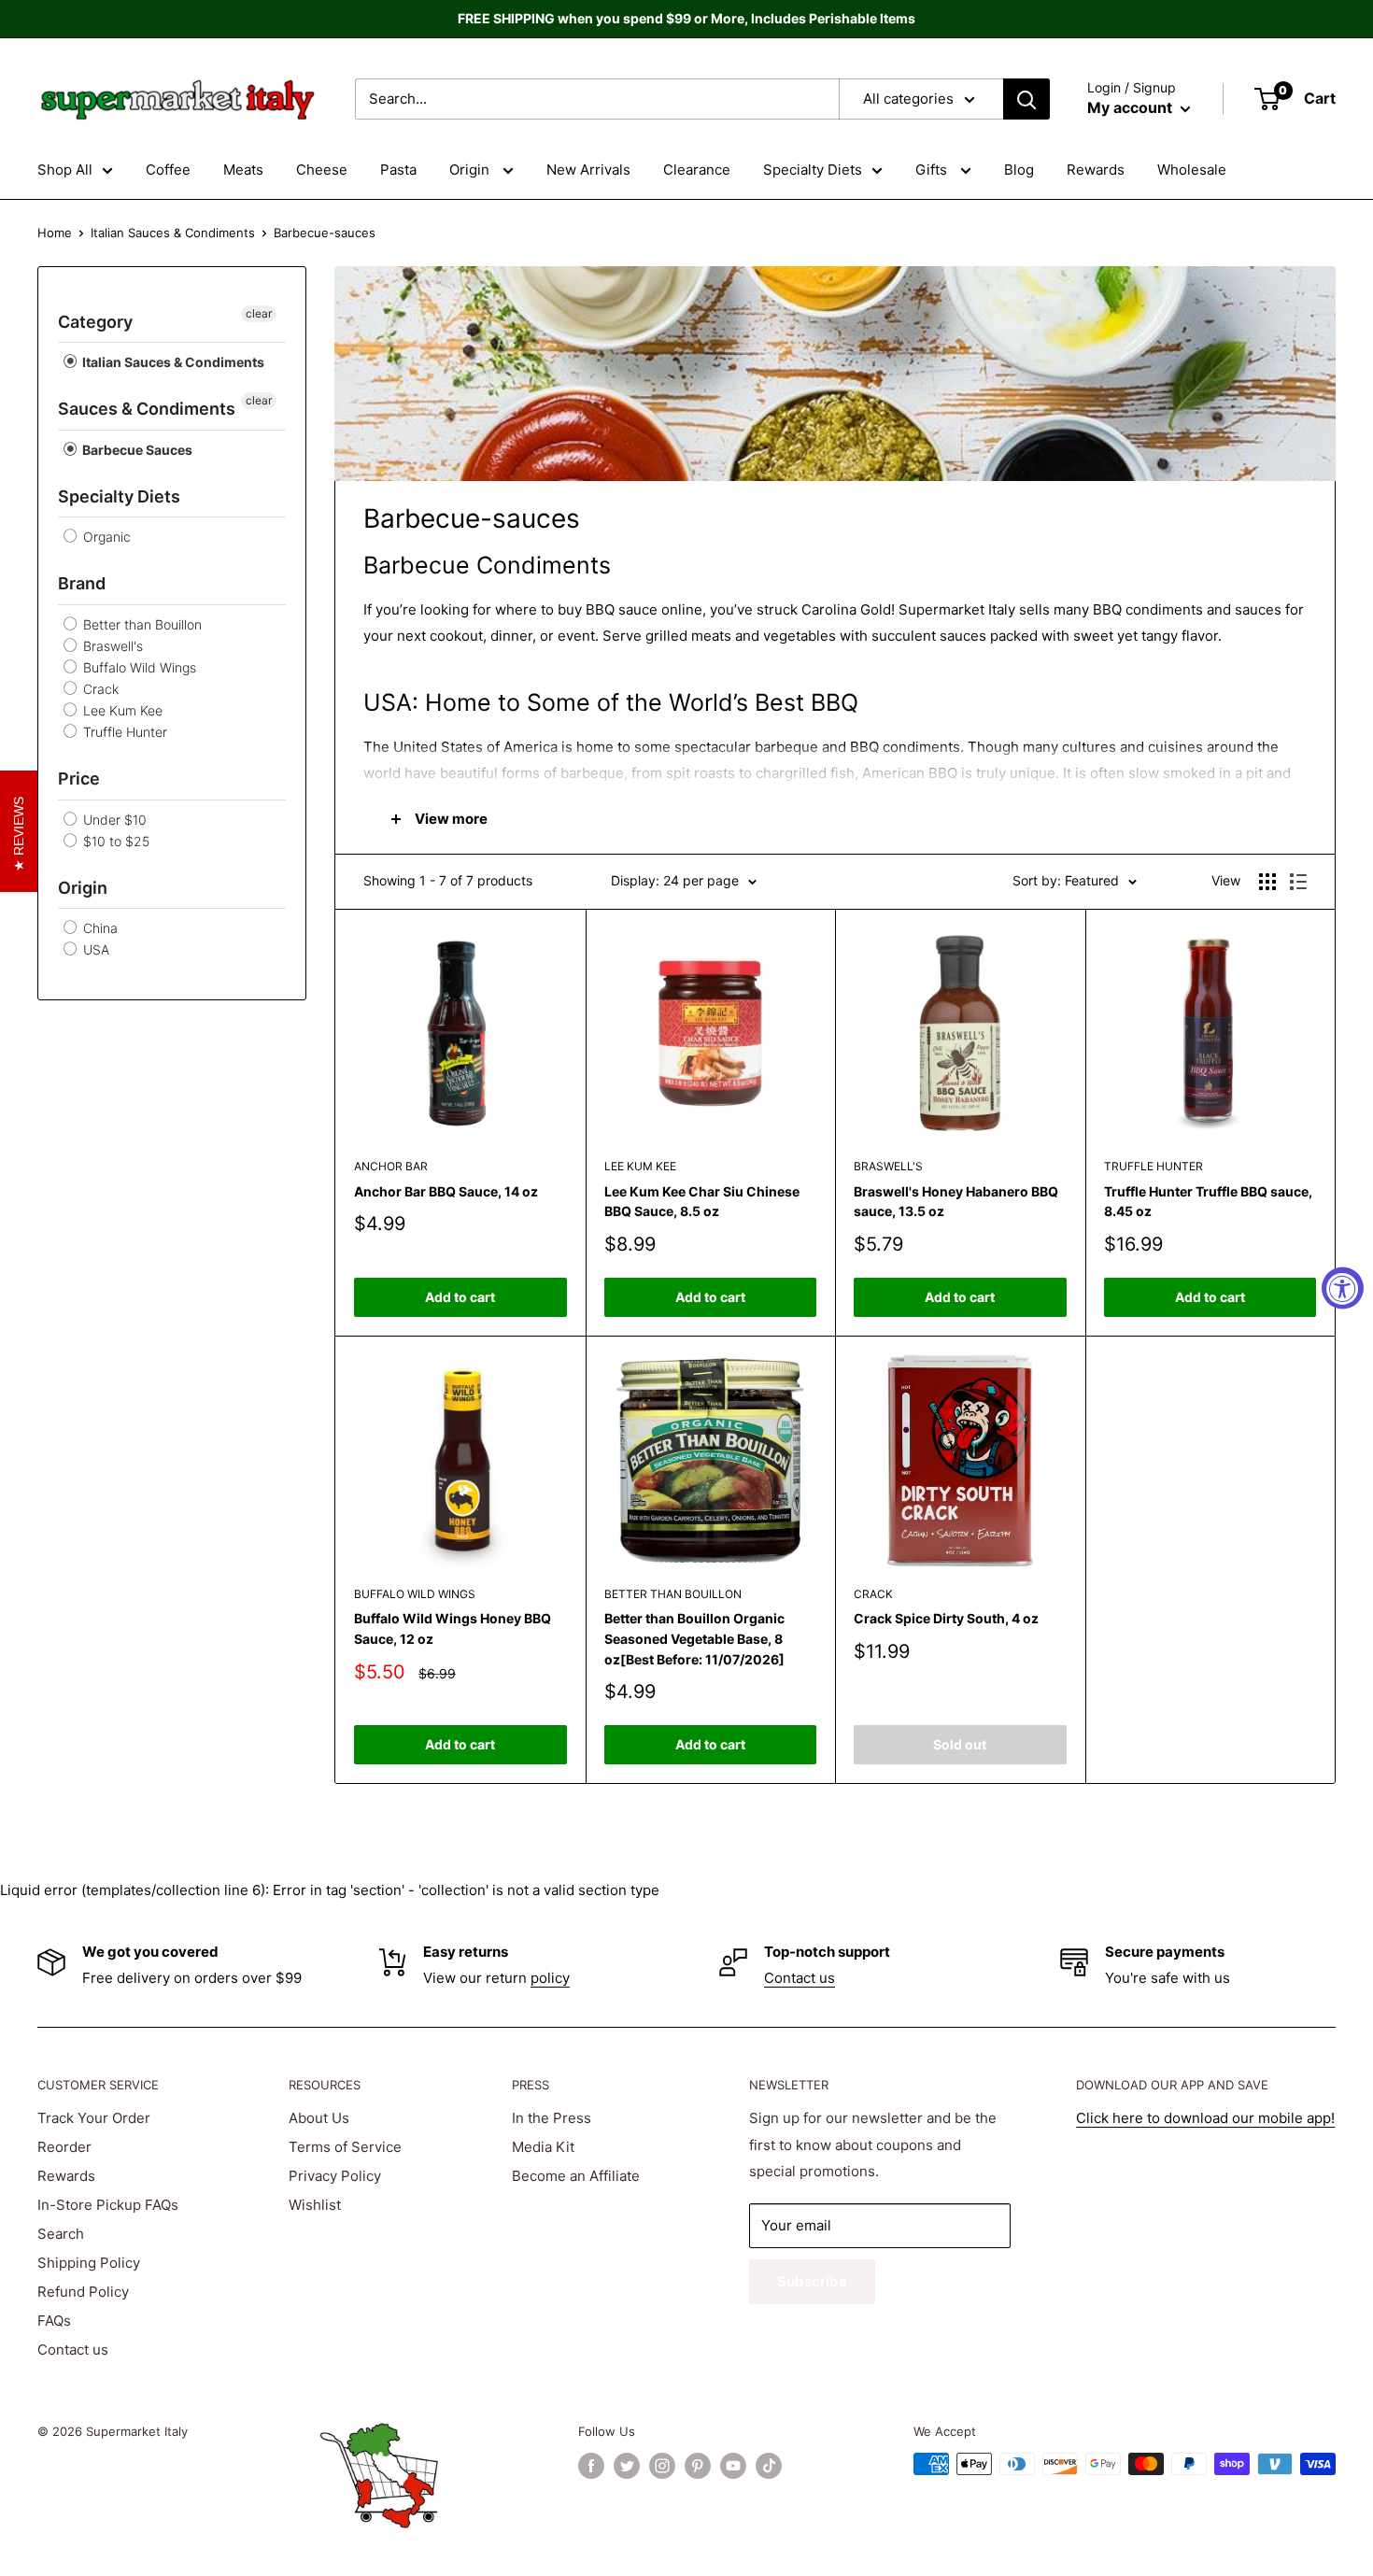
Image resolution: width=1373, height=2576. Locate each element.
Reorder (64, 2147)
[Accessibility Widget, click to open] (1343, 1288)
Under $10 (113, 820)
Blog (1019, 170)
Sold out (960, 1744)
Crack (99, 689)
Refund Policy (83, 2292)
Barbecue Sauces (136, 450)
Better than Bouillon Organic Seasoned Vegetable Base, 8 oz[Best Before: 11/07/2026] (694, 1638)
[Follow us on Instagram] (662, 2466)
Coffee (168, 170)
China (99, 928)
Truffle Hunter (123, 732)
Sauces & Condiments (147, 409)
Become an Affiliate (576, 2176)
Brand (82, 583)
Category (95, 322)
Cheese (322, 170)
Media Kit (543, 2147)
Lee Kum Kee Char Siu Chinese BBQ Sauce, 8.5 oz (702, 1202)
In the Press (552, 2118)
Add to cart (460, 1297)
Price (79, 778)
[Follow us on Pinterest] (698, 2466)
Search (61, 2234)
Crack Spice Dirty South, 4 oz (946, 1618)
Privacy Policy (335, 2176)
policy (550, 1978)
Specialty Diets (813, 170)
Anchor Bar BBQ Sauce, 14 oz (446, 1191)
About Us (319, 2118)
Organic (105, 537)
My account (1132, 107)
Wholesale (1192, 170)
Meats (243, 170)
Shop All (65, 170)
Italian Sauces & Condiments (173, 233)
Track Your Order (94, 2118)
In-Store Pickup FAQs (108, 2205)
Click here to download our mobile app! (1205, 2118)
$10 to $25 (114, 841)
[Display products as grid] (1267, 882)
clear (259, 313)
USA (94, 949)
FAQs (54, 2321)
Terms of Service (345, 2147)
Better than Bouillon (141, 624)
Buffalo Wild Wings (138, 667)
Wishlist (315, 2205)
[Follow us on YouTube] (733, 2466)
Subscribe (812, 2281)
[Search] (1026, 99)
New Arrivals (588, 170)
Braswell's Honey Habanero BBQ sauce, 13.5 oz (956, 1202)
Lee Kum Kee (121, 710)
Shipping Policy (89, 2263)
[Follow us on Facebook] (591, 2466)
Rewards (1096, 170)
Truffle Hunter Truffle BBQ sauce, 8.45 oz (1208, 1202)
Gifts (933, 170)
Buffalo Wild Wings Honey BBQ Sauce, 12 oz (453, 1628)
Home (55, 233)
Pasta (398, 170)
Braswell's (111, 646)
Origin (471, 170)
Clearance (697, 170)
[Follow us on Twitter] (627, 2466)
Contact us (800, 1978)
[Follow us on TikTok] (769, 2466)
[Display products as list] (1298, 882)
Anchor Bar (391, 1166)
